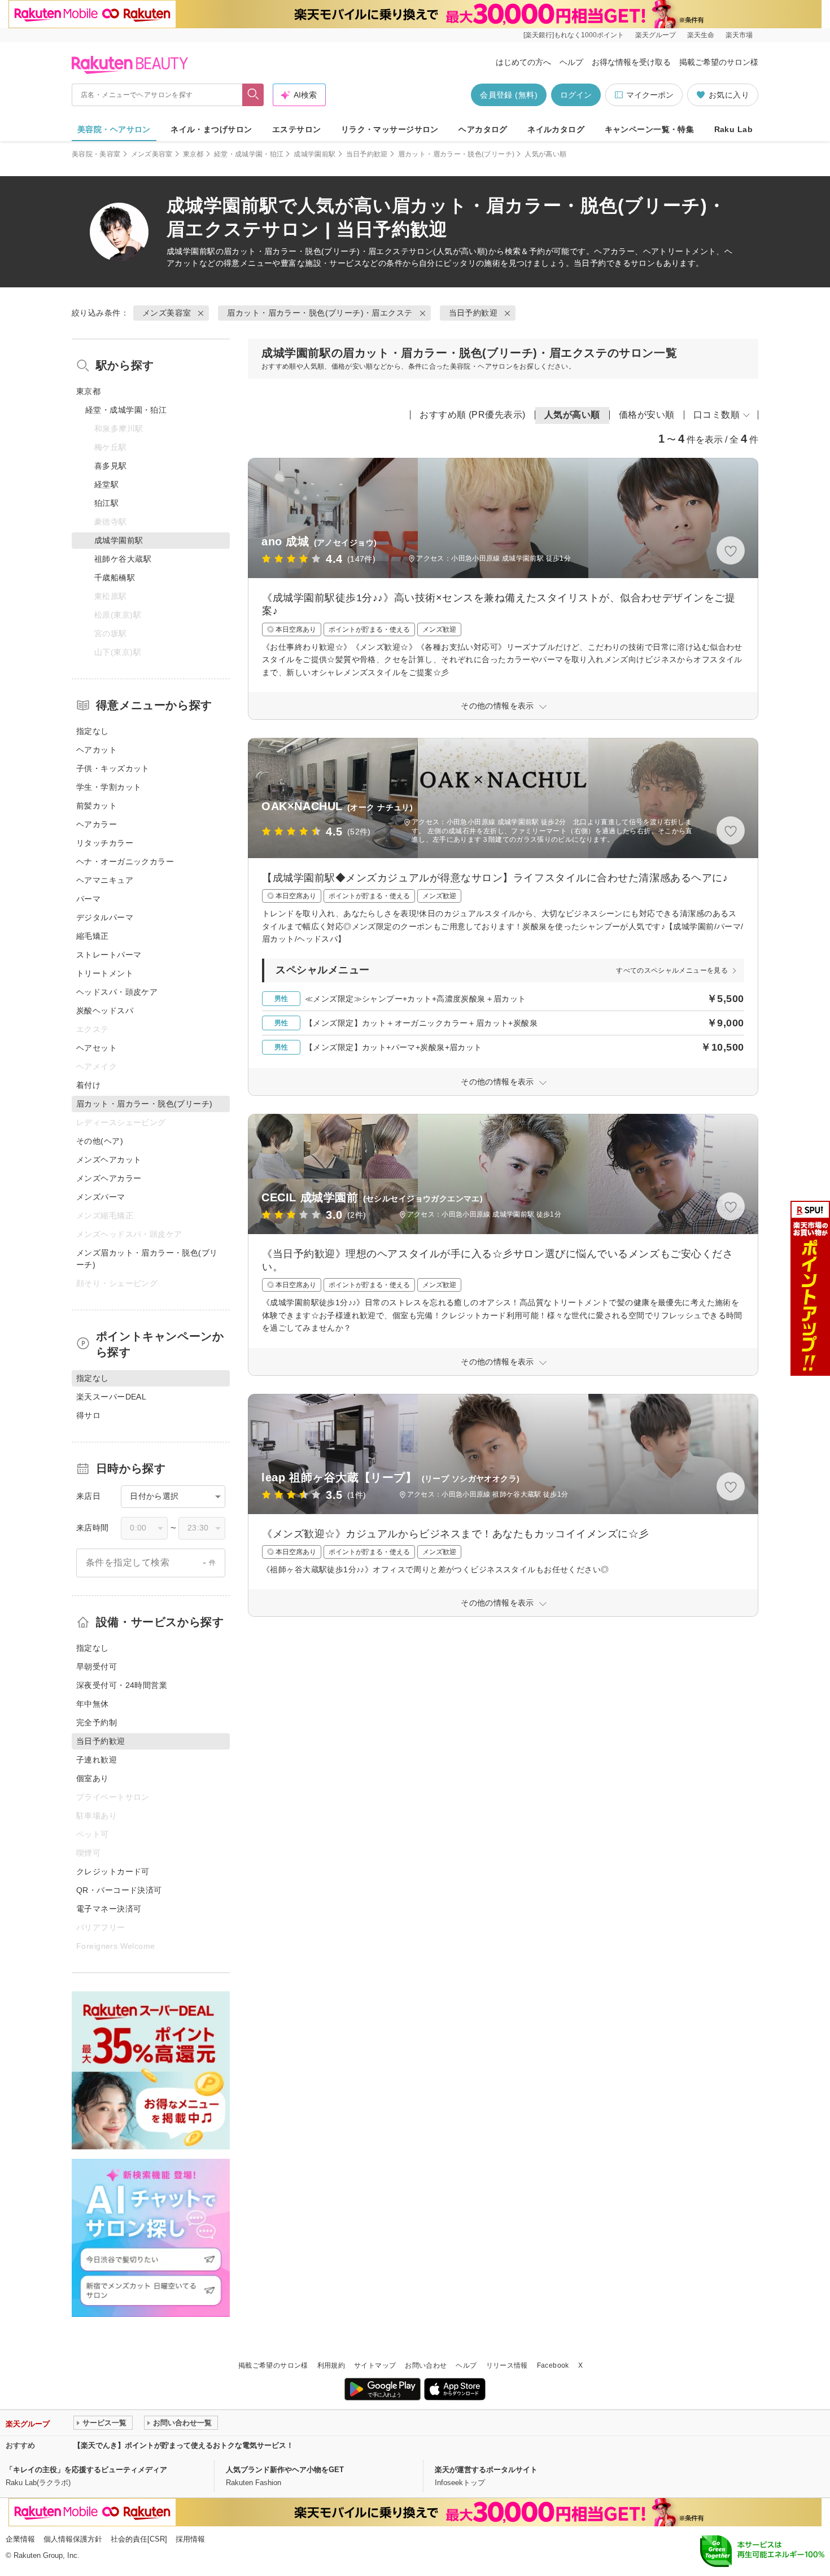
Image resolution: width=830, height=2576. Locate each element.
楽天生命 (701, 35)
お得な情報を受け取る (631, 62)
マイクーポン (650, 95)
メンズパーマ (101, 1197)
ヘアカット (97, 750)
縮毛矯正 (93, 936)
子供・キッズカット (113, 768)
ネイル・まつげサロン (211, 129)
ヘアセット (97, 1048)
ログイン (576, 95)
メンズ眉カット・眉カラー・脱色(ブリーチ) (147, 1259)
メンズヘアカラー (109, 1178)
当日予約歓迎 (367, 154)
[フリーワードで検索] (253, 95)
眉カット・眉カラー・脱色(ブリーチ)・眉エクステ (316, 251)
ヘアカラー (97, 824)
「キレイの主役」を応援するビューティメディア (86, 2470)
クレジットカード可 (113, 1871)
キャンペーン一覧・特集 (650, 129)
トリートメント (105, 973)
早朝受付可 (97, 1667)
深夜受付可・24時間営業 (122, 1685)
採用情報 (190, 2539)
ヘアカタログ (483, 129)
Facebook (553, 2365)
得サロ (88, 1415)
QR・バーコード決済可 (119, 1890)
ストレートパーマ (109, 955)
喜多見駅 (111, 466)
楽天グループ (656, 35)
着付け (88, 1085)
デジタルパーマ (105, 917)
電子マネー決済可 (109, 1909)
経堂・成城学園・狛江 (249, 154)
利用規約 (331, 2365)
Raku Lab (733, 129)
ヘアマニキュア (105, 880)
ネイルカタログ (556, 129)
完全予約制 (97, 1722)
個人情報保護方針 (73, 2539)
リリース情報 (507, 2365)
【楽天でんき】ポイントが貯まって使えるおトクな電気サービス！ (184, 2445)
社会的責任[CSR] (139, 2539)
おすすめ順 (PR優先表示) (473, 415)
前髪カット (97, 806)
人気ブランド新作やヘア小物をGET (285, 2470)
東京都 (193, 154)
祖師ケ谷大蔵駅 (123, 559)
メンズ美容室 (152, 154)
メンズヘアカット (109, 1160)
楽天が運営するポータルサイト (486, 2470)
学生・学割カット (109, 787)
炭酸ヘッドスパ (105, 1011)
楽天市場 (739, 35)
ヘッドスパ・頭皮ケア (117, 992)
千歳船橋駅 (115, 578)
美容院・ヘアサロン (114, 129)
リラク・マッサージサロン (390, 129)
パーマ (88, 899)
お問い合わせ (426, 2365)
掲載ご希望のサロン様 (719, 62)
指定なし (93, 731)
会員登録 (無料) (509, 95)
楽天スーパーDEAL (111, 1397)
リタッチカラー (105, 843)
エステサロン (297, 129)
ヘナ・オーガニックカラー (125, 861)
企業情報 (20, 2539)
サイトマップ (375, 2365)
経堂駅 (106, 484)
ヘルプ (571, 62)
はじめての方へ (523, 62)
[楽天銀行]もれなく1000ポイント (574, 35)
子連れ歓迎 (97, 1760)
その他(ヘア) (100, 1141)
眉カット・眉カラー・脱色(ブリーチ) (456, 154)
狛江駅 (106, 503)
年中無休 (93, 1704)
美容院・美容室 (96, 154)
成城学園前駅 (314, 154)
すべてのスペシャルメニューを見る (672, 970)
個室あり (93, 1778)
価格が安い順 (647, 415)
